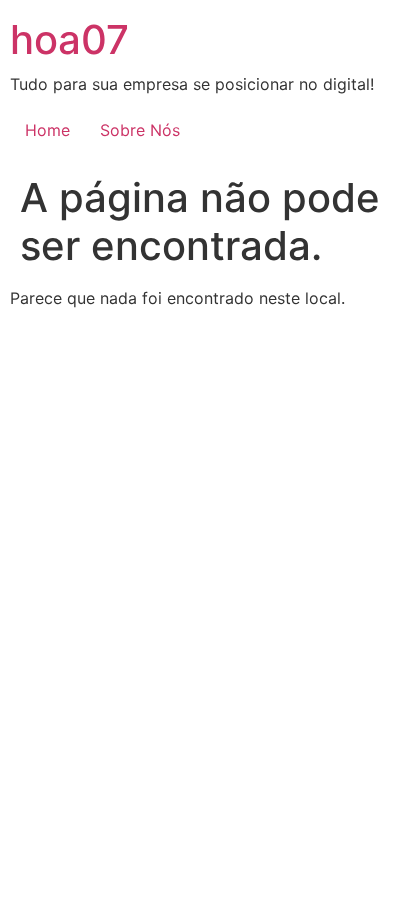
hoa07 (69, 39)
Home (47, 130)
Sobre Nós (140, 130)
